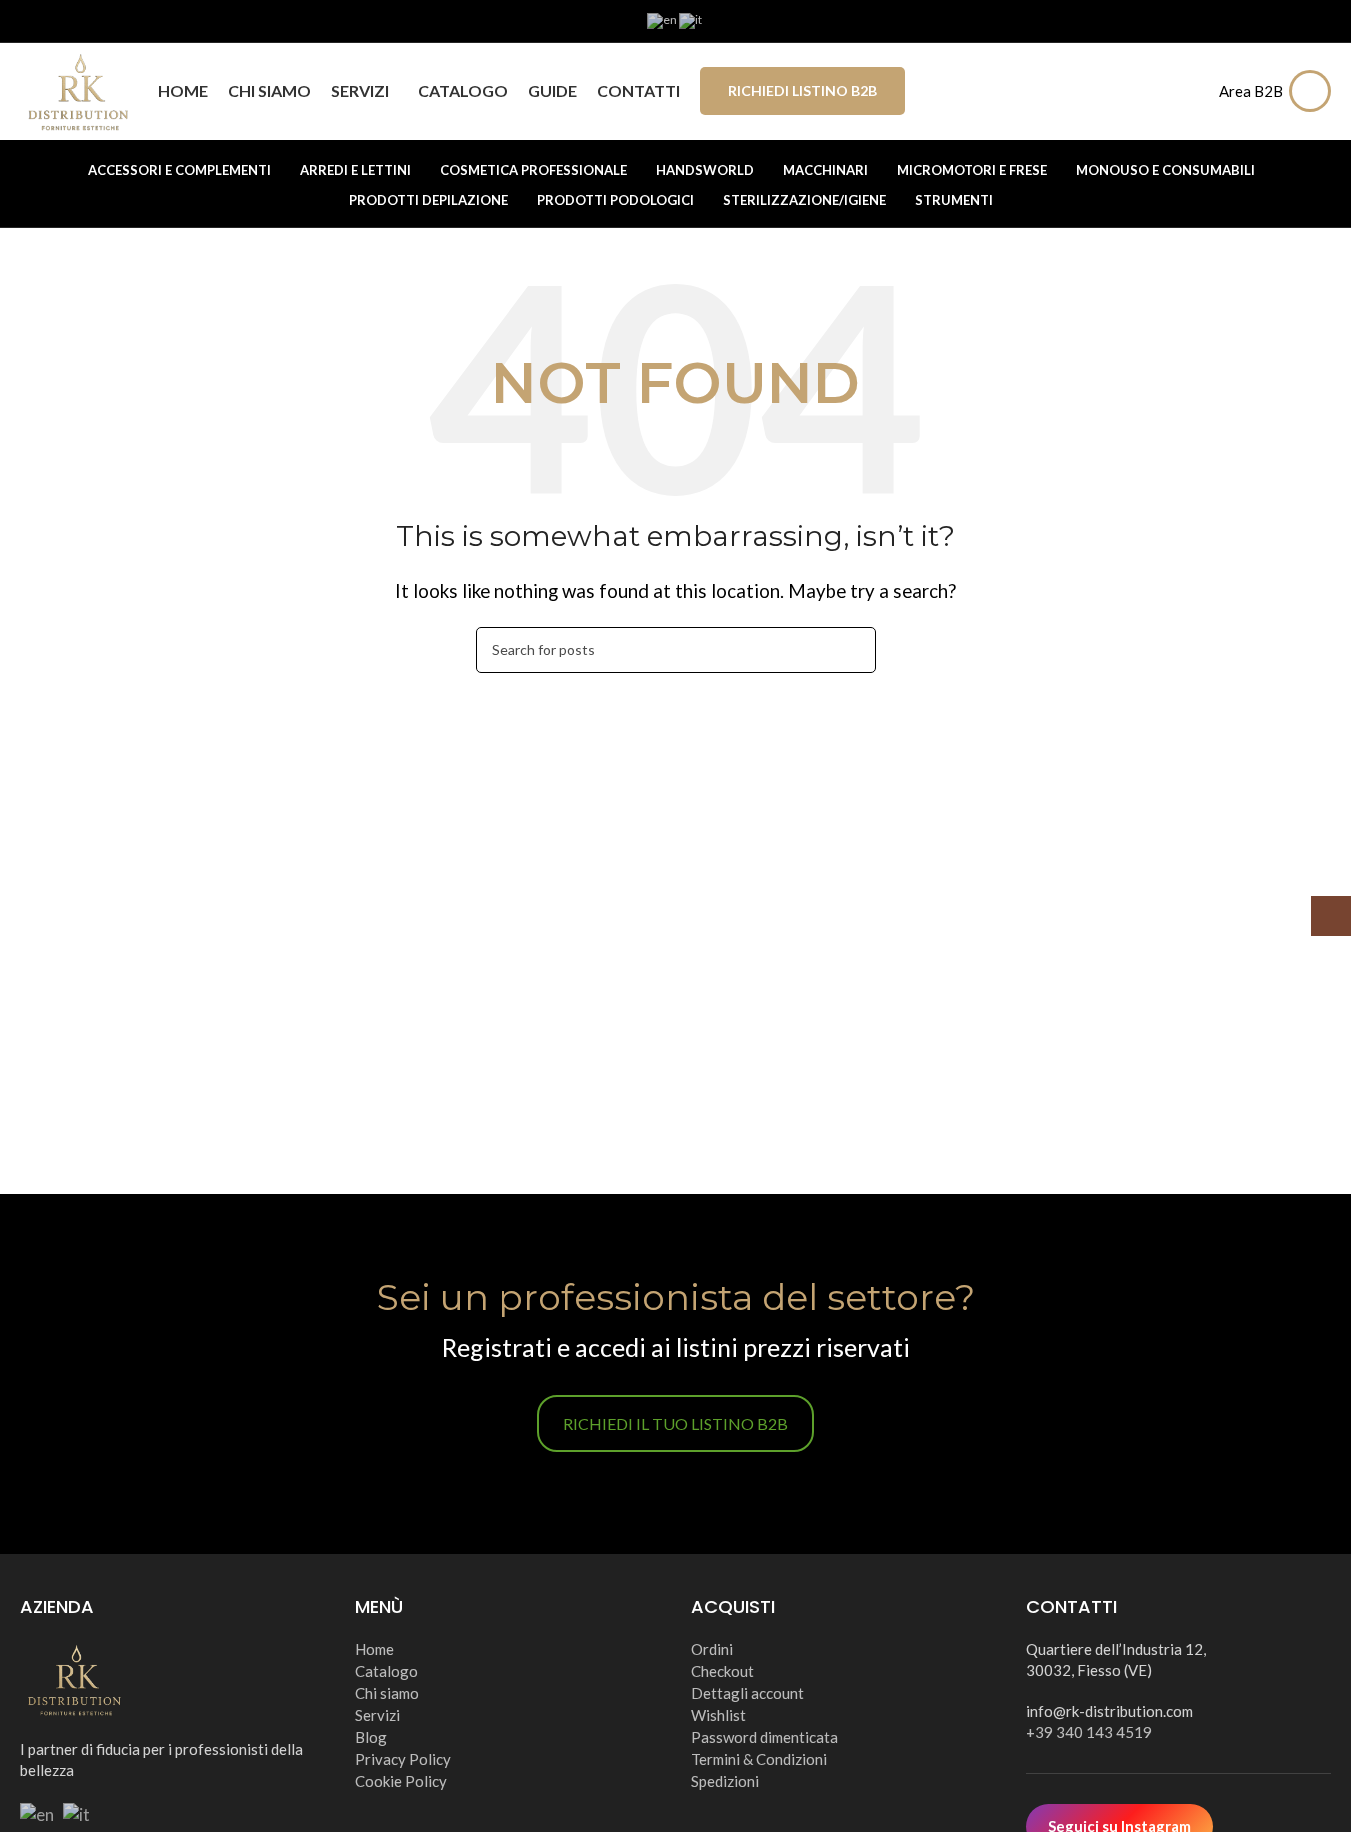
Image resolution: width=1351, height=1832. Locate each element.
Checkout (722, 1671)
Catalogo (386, 1671)
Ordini (712, 1649)
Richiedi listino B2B (802, 90)
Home (374, 1649)
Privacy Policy (403, 1759)
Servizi (377, 1715)
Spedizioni (725, 1781)
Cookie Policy (401, 1781)
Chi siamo (387, 1693)
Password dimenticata (764, 1737)
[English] (663, 19)
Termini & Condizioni (759, 1759)
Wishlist (718, 1715)
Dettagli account (747, 1693)
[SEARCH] (853, 650)
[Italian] (691, 19)
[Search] (1191, 91)
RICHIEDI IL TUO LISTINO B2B (675, 1423)
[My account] (1315, 91)
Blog (371, 1737)
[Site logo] (79, 88)
